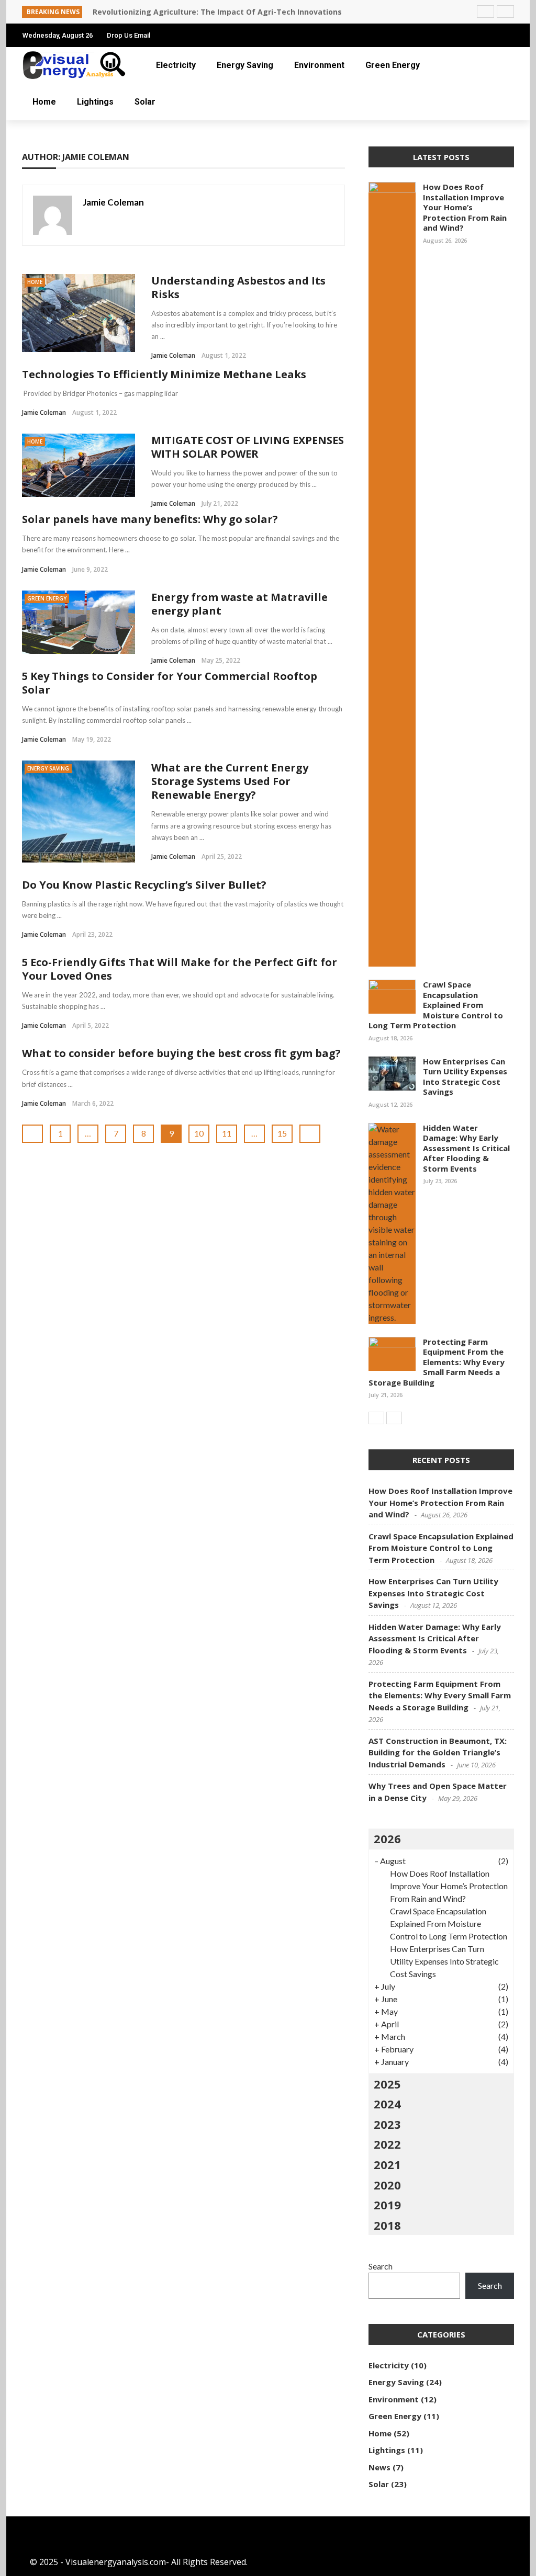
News (379, 2467)
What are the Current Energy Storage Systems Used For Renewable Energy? (230, 781)
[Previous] (376, 1418)
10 (199, 1133)
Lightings (95, 102)
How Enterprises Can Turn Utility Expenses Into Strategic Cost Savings (465, 1077)
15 (282, 1133)
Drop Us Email (129, 35)
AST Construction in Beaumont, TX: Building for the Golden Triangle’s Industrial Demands (438, 1752)
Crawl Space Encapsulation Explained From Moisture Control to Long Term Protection (436, 1005)
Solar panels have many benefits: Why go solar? (150, 519)
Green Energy (393, 65)
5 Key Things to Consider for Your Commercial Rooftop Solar (170, 683)
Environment (319, 65)
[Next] (394, 1418)
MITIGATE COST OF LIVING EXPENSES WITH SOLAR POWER (248, 447)
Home (44, 102)
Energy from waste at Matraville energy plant (239, 604)
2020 (387, 2185)
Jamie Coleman (113, 202)
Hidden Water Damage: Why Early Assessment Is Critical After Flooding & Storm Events (466, 1148)
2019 (387, 2205)
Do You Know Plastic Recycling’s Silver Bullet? (144, 885)
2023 (387, 2124)
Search (381, 2266)
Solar (145, 102)
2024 (387, 2104)
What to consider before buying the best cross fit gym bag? (181, 1053)
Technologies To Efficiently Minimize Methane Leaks (164, 374)
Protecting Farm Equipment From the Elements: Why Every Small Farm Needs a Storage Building (437, 1362)
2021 (387, 2164)
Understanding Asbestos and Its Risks (238, 287)
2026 (387, 1839)
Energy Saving (245, 65)
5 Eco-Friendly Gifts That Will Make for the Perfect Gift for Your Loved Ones (180, 969)
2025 (387, 2084)
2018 (387, 2225)
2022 (387, 2144)
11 (227, 1133)
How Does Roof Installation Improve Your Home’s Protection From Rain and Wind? (465, 207)
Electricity (176, 65)
